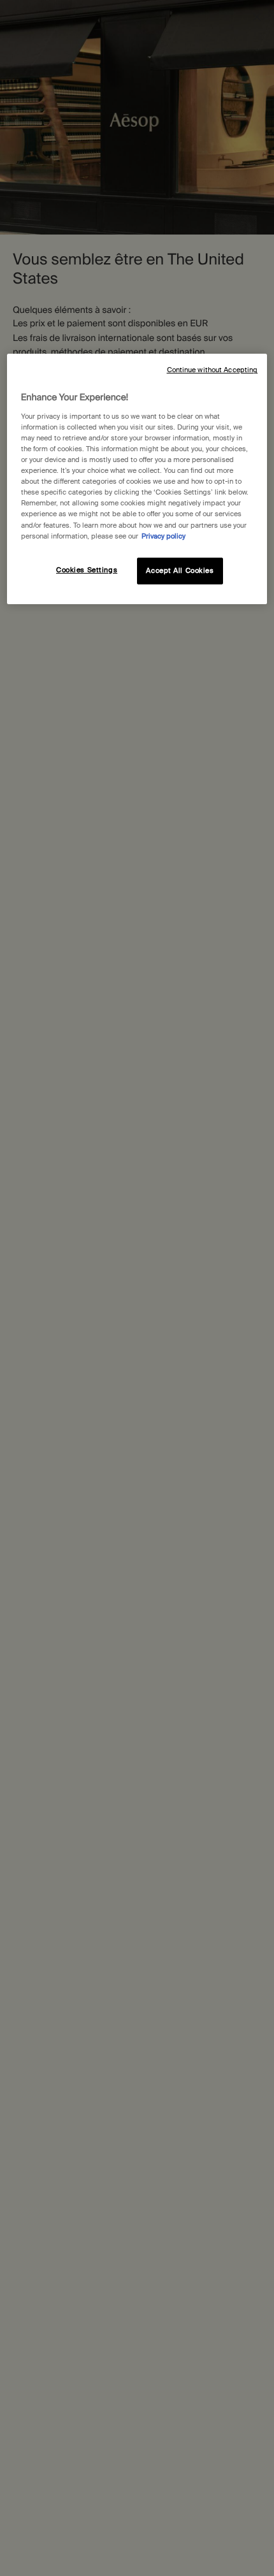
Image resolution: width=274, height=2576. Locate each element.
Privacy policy (163, 536)
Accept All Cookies (180, 571)
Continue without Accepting (213, 370)
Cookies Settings (87, 570)
